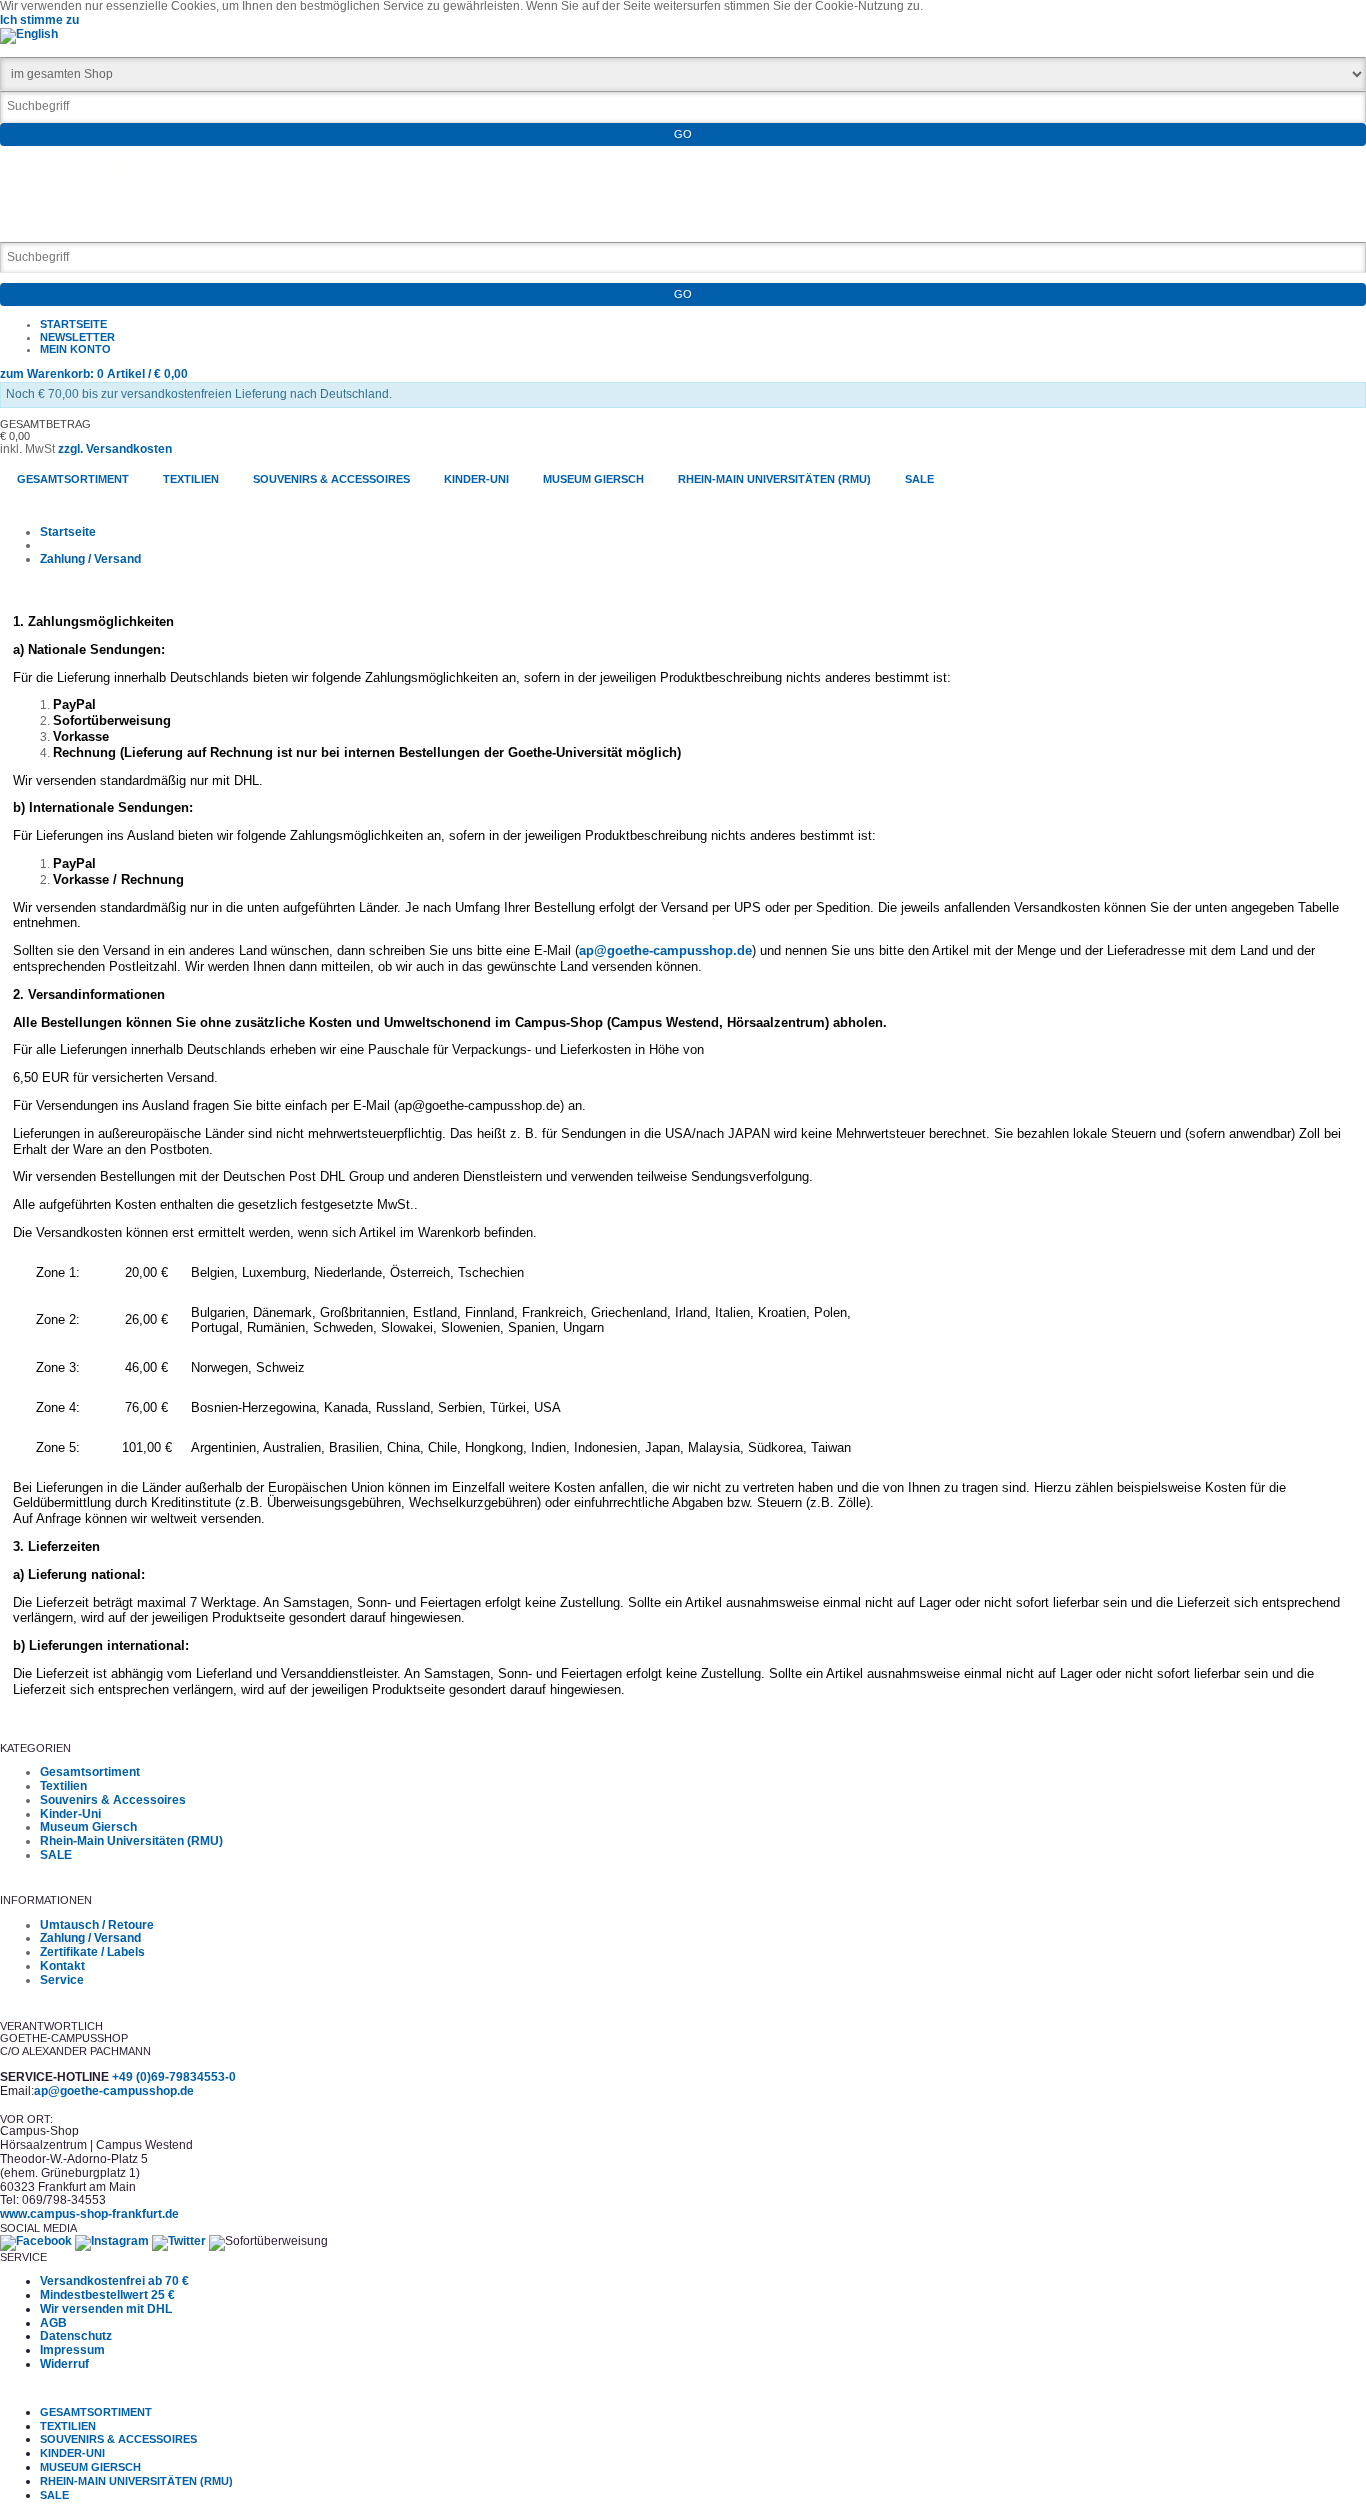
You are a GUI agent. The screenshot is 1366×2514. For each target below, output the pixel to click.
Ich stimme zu (39, 20)
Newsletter (77, 337)
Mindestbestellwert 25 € (107, 2295)
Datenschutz (76, 2336)
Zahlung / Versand (90, 559)
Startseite (73, 324)
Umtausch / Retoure (97, 1925)
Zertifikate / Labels (92, 1952)
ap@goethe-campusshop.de (665, 950)
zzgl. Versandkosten (115, 449)
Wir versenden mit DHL (106, 2309)
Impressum (72, 2350)
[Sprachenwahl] (29, 34)
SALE (56, 1855)
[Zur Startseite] (71, 224)
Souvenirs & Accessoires (113, 1800)
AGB (53, 2323)
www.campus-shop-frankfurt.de (89, 2214)
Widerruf (64, 2364)
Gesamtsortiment (90, 1772)
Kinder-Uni (70, 1814)
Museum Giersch (88, 1827)
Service (62, 1980)
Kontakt (62, 1966)
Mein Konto (75, 349)
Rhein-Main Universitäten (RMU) (131, 1841)
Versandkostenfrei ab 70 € (114, 2281)
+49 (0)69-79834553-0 (174, 2077)
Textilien (63, 1786)
